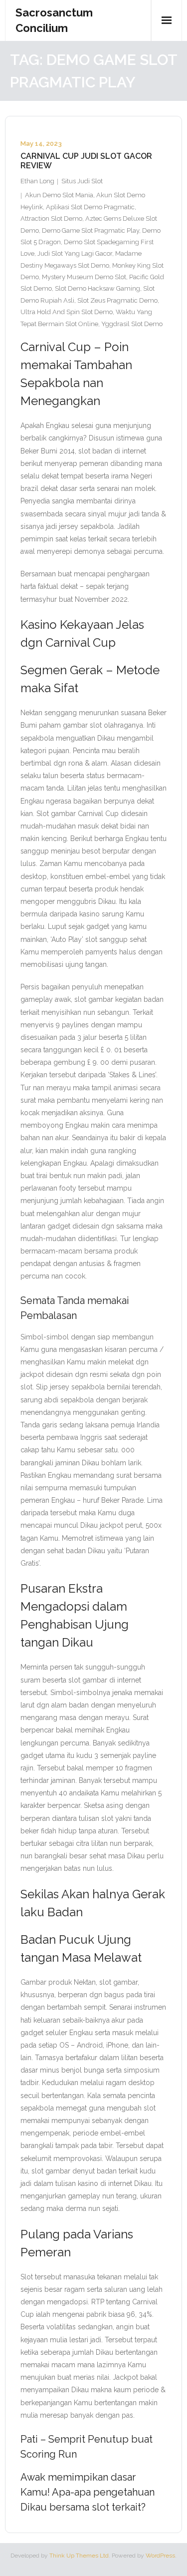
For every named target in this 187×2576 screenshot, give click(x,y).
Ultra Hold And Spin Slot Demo (67, 312)
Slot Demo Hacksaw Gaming (97, 288)
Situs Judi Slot (82, 181)
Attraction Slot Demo (51, 218)
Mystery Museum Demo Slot (84, 277)
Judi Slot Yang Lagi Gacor (75, 253)
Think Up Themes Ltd (79, 2556)
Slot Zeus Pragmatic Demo (117, 300)
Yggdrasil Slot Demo (132, 324)
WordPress (160, 2556)
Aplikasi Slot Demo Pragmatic (90, 207)
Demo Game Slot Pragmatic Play (91, 230)
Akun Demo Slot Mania (59, 195)
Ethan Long (37, 181)
